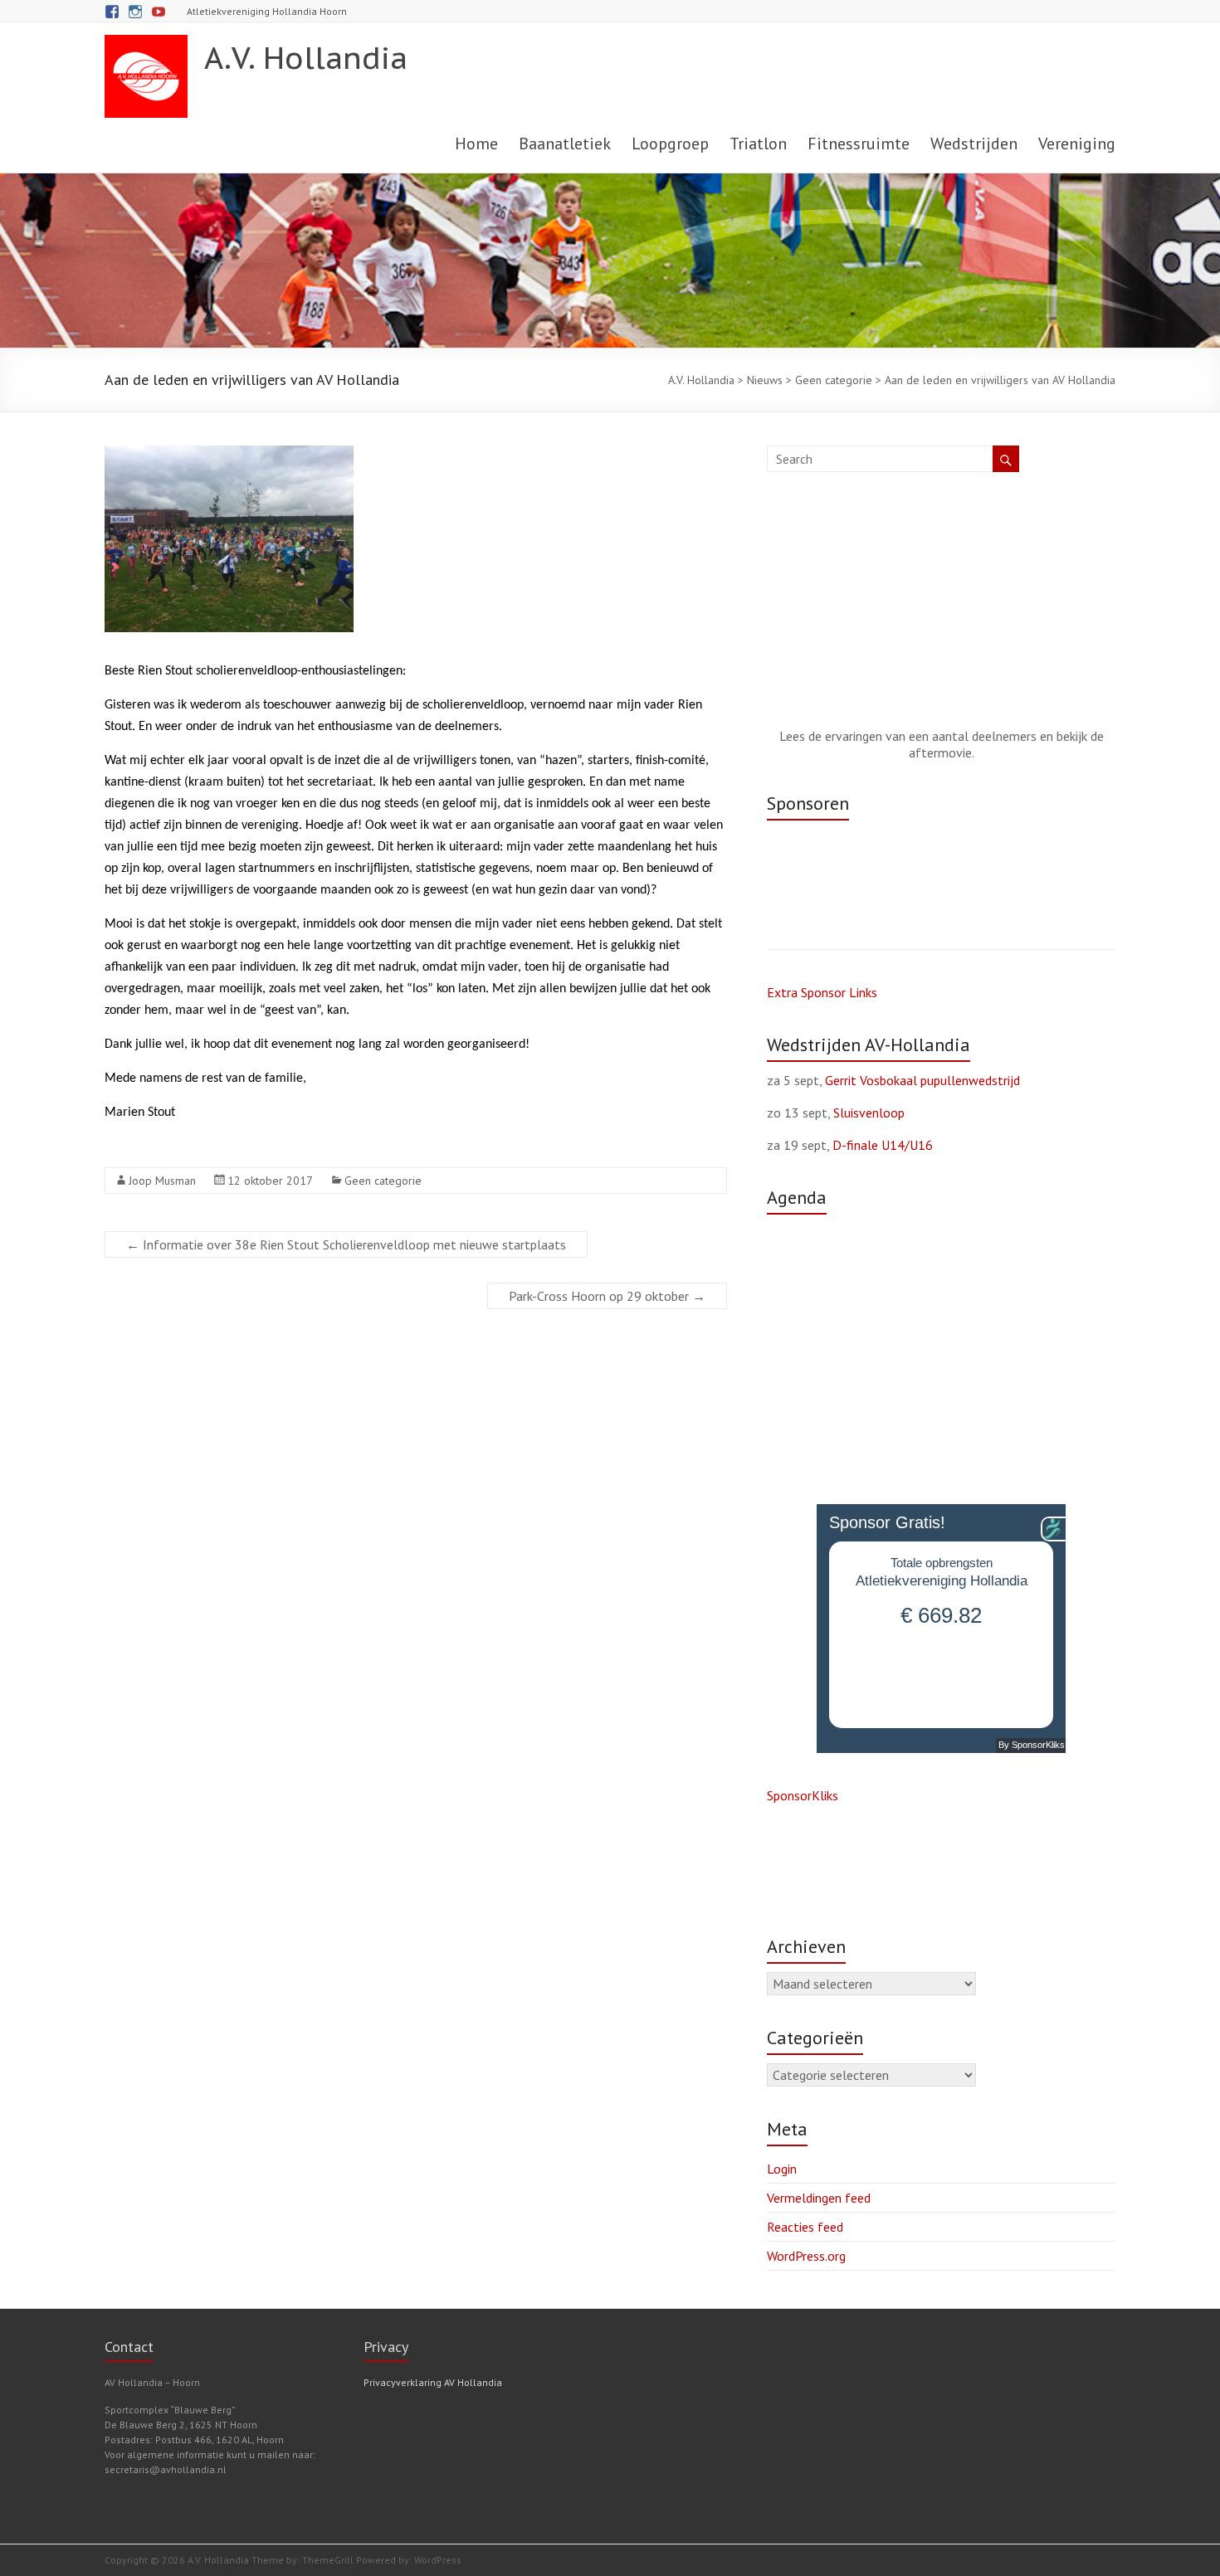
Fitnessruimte (859, 144)
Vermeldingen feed (819, 2198)
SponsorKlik (800, 1795)
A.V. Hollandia (306, 58)
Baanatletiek (565, 144)
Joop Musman (162, 1181)
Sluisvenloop (869, 1113)
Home (476, 144)
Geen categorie (383, 1181)
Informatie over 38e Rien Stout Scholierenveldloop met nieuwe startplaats (346, 1244)
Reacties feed (805, 2227)
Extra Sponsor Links (822, 992)
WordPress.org (806, 2256)
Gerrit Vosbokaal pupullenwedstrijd (922, 1080)
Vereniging (1077, 144)
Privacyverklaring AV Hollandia (433, 2382)
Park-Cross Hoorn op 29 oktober (607, 1296)
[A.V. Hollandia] (146, 43)
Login (782, 2169)
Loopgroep (670, 144)
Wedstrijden (974, 144)
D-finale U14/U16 (883, 1145)
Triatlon (758, 144)
